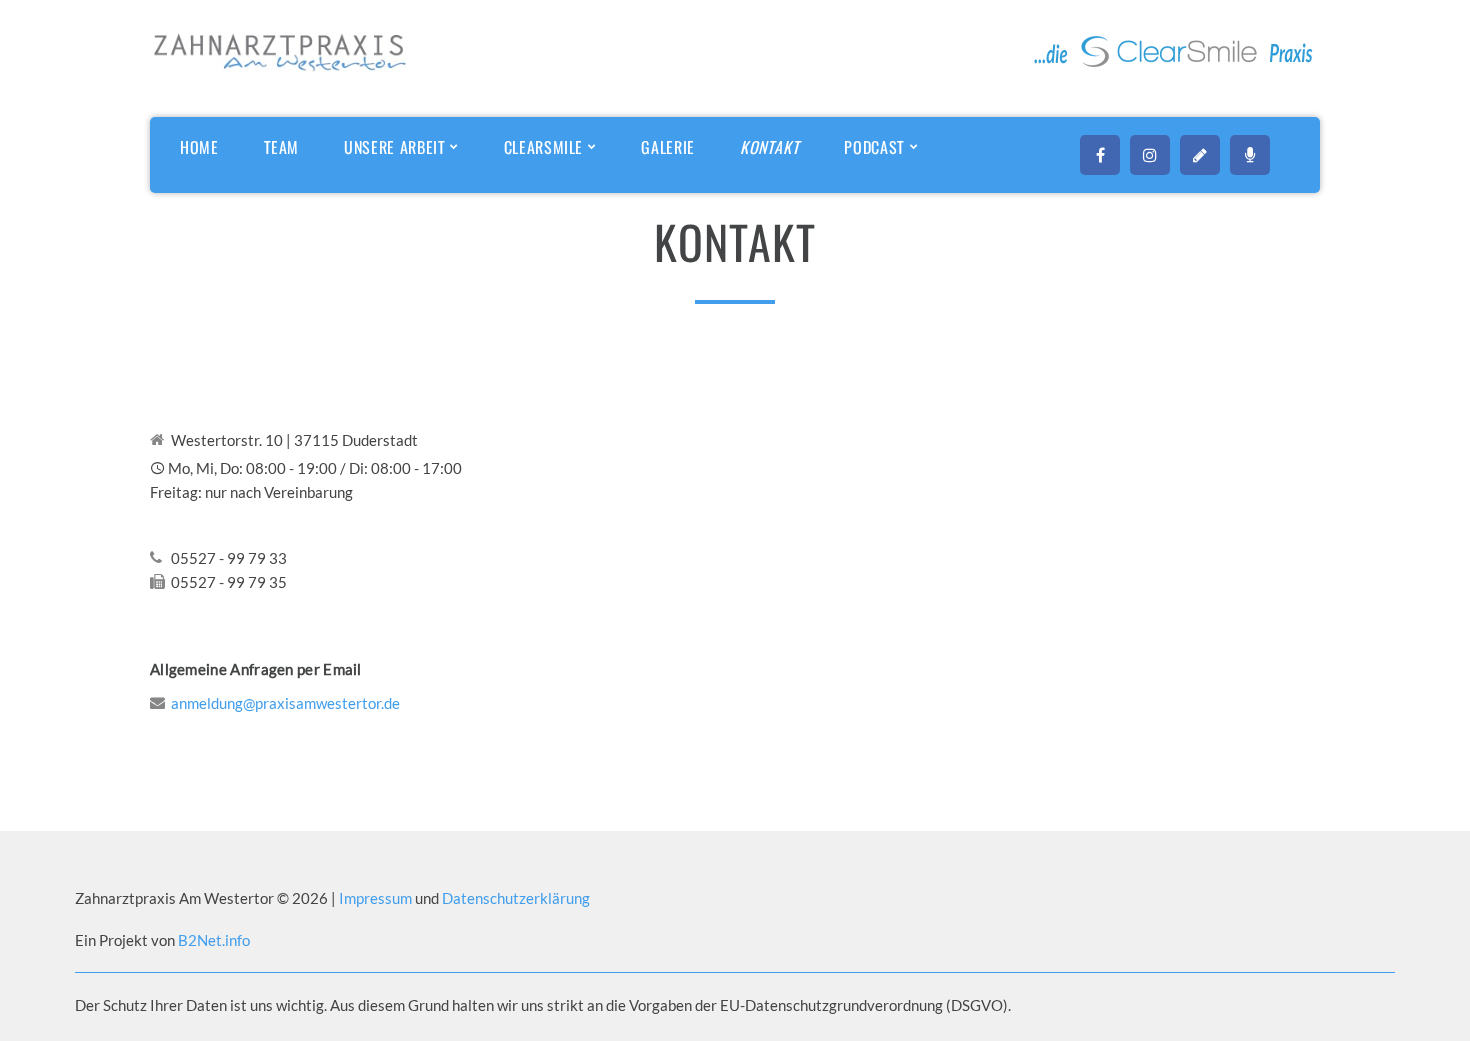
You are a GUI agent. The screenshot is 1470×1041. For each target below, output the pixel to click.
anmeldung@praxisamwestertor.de (285, 703)
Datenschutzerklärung (516, 898)
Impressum (377, 898)
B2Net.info (214, 940)
